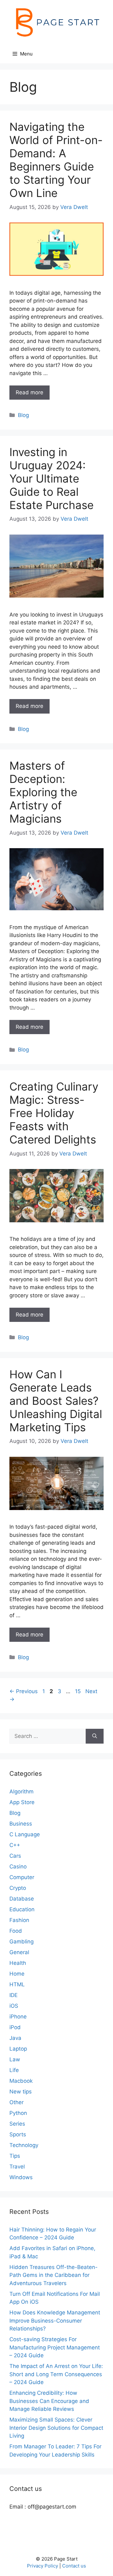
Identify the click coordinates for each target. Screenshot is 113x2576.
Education (22, 1909)
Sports (18, 2134)
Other (16, 2102)
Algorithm (22, 1792)
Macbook (21, 2081)
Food (16, 1931)
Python (18, 2113)
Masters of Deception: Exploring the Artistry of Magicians (43, 792)
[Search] (95, 1736)
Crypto (18, 1888)
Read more (30, 392)
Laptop (18, 2049)
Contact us (74, 2566)
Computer (22, 1877)
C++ (15, 1845)
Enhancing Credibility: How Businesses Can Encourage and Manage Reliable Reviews (49, 2401)
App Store (22, 1802)
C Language (25, 1834)
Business (21, 1824)
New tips (21, 2092)
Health (18, 1963)
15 (78, 1691)
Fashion (19, 1920)
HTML (17, 1984)
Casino (18, 1867)
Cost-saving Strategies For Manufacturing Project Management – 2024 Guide (55, 2347)
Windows (21, 2177)
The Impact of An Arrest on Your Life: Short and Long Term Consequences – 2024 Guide (56, 2374)
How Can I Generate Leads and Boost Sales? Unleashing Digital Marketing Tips (56, 1401)
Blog (23, 415)
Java (15, 2038)
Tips (15, 2156)
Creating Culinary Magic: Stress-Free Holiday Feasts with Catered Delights (54, 1113)
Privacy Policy (43, 2566)
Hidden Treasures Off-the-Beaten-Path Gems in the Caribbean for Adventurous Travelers (54, 2275)
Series (17, 2124)
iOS (14, 2006)
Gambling (22, 1942)
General (19, 1952)
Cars (15, 1856)
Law (15, 2059)
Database (22, 1899)
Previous (24, 1691)
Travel (17, 2167)
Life (14, 2070)
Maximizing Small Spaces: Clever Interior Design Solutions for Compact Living (56, 2428)
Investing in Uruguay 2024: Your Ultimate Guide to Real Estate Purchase (51, 478)
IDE (13, 1995)
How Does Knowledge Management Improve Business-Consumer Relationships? (55, 2321)
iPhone (18, 2017)
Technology (24, 2145)
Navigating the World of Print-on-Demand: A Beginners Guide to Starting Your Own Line (56, 160)
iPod (15, 2027)
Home (17, 1974)
